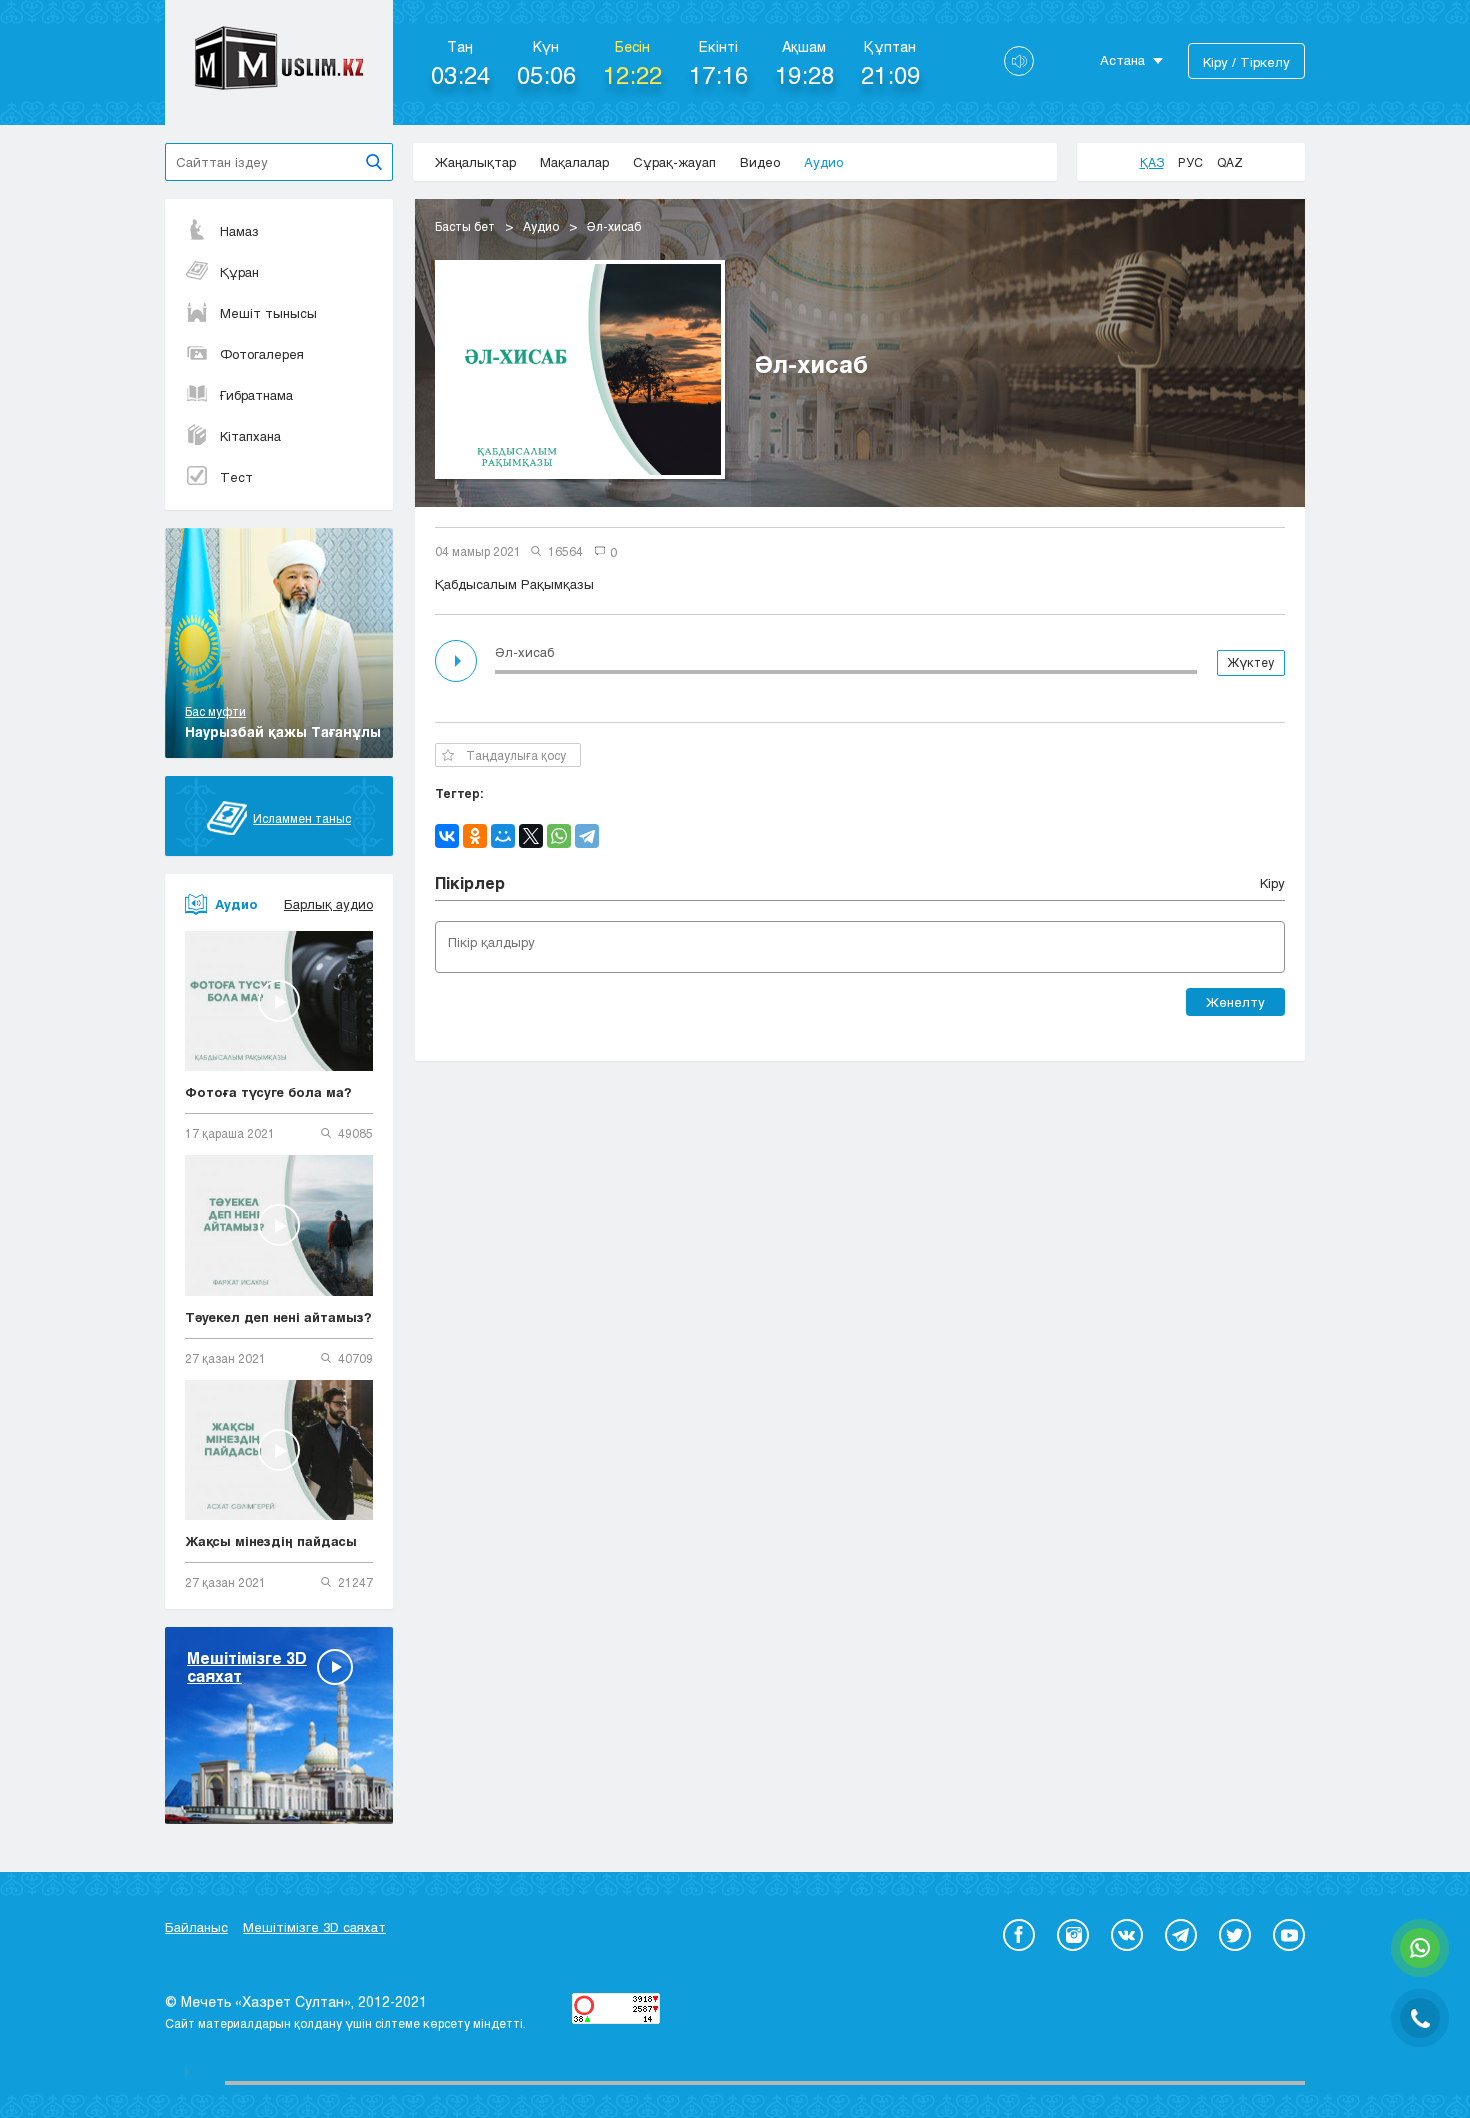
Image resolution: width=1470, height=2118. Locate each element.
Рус (1190, 162)
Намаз (239, 231)
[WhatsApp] (559, 836)
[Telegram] (587, 836)
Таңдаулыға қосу (516, 755)
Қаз (1152, 162)
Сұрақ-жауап (674, 162)
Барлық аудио (328, 904)
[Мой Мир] (503, 836)
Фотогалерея (262, 354)
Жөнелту (1235, 1002)
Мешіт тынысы (268, 313)
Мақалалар (574, 162)
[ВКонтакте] (447, 836)
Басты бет (465, 226)
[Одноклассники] (475, 836)
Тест (236, 477)
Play (458, 661)
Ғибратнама (256, 395)
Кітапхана (250, 436)
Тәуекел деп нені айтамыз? (278, 1317)
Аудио (823, 162)
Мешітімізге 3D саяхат (314, 1927)
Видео (760, 162)
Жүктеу (1251, 662)
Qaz (1230, 162)
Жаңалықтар (475, 162)
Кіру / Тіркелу (1246, 62)
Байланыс (196, 1927)
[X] (531, 836)
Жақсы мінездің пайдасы (271, 1541)
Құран (239, 272)
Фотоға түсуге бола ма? (268, 1092)
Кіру (1272, 883)
